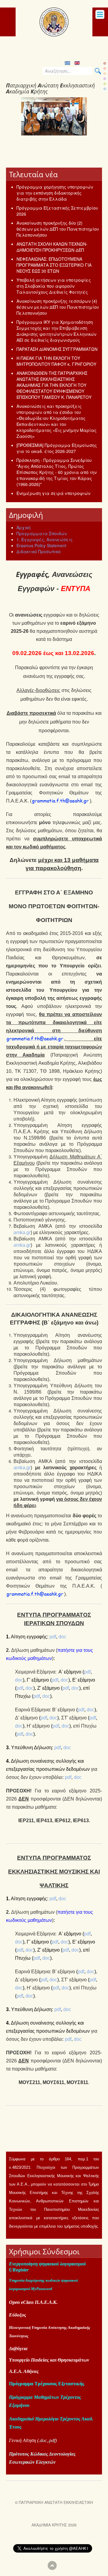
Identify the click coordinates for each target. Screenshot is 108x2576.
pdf (53, 1637)
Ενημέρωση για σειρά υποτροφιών (53, 493)
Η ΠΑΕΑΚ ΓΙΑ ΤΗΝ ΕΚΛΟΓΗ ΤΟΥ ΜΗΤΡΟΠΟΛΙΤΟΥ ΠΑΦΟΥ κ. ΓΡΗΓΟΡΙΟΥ (56, 361)
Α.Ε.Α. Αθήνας (24, 2371)
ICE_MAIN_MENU (100, 14)
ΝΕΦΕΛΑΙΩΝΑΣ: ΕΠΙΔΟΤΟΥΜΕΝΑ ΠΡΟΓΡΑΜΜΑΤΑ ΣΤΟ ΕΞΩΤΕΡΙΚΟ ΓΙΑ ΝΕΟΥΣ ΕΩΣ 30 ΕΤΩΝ (54, 265)
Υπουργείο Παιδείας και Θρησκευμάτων (49, 2360)
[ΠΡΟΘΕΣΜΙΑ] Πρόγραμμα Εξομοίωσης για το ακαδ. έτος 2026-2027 (57, 448)
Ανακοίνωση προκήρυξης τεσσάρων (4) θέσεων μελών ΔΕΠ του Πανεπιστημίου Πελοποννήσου (58, 307)
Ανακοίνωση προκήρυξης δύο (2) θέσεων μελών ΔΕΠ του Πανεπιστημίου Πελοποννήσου (58, 229)
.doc (43, 2440)
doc (62, 1637)
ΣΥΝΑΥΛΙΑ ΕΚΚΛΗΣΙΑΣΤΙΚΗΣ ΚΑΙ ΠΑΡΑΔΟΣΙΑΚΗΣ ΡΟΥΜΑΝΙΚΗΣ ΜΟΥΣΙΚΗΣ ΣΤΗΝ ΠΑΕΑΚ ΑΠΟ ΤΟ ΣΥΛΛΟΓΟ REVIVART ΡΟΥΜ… (52, 152)
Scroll (52, 2565)
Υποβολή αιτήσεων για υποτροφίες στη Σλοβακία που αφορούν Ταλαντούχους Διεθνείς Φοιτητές (54, 286)
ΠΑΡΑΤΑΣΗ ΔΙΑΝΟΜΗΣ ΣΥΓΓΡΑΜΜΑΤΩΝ (57, 349)
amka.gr (22, 1232)
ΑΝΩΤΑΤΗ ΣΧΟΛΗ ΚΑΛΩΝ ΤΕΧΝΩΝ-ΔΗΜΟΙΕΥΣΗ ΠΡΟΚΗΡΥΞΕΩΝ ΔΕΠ (52, 247)
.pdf (52, 2440)
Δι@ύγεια (18, 2348)
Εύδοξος (18, 2315)
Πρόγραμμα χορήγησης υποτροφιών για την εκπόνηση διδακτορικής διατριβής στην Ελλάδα (55, 193)
